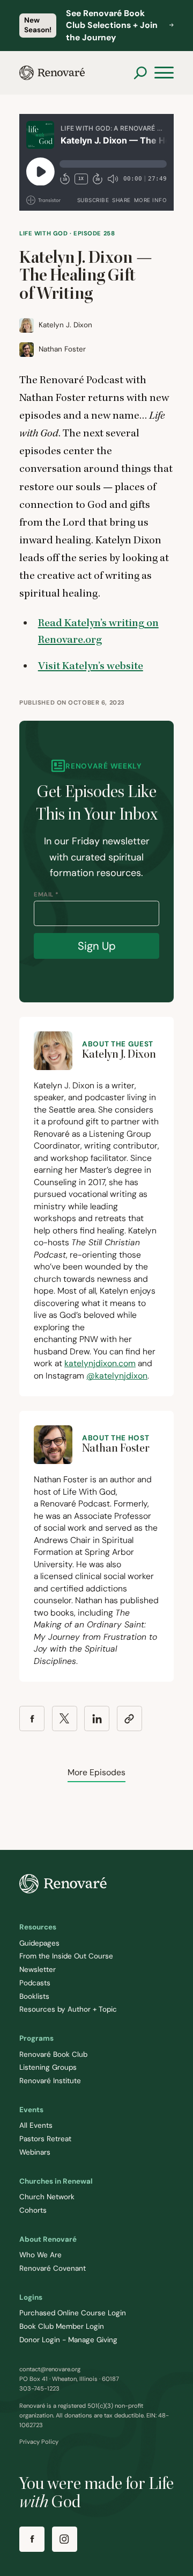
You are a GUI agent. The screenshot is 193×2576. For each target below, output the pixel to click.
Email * (46, 894)
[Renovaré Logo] (52, 73)
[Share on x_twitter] (65, 1718)
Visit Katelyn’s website (91, 666)
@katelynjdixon (117, 1376)
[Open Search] (140, 73)
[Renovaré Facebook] (32, 2539)
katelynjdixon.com (100, 1363)
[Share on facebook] (32, 1718)
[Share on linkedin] (97, 1718)
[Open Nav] (164, 73)
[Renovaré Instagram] (65, 2539)
